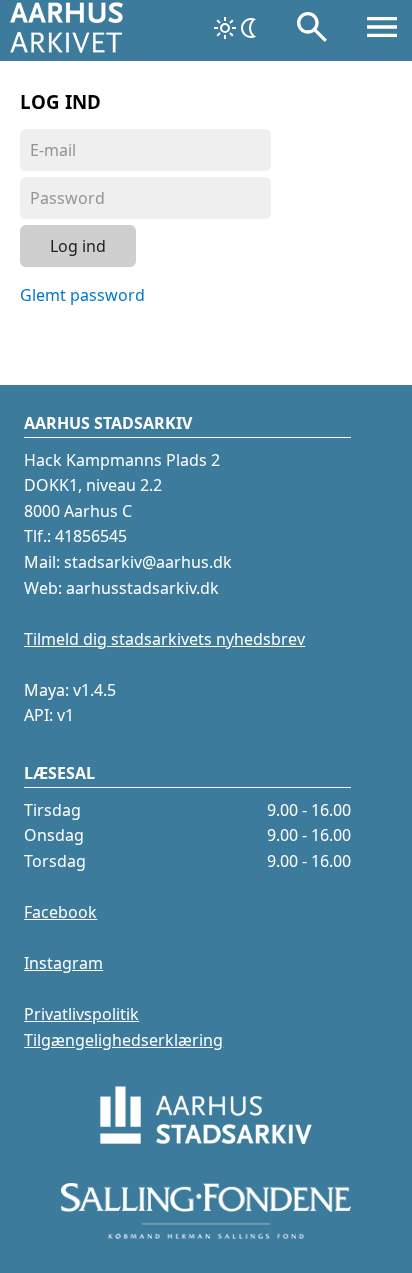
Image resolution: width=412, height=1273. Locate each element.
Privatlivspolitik (81, 1014)
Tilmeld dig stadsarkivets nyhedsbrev (164, 639)
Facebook (60, 912)
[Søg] (312, 31)
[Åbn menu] (382, 31)
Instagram (63, 963)
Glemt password (82, 295)
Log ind (78, 246)
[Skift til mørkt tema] (237, 28)
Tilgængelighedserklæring (123, 1040)
